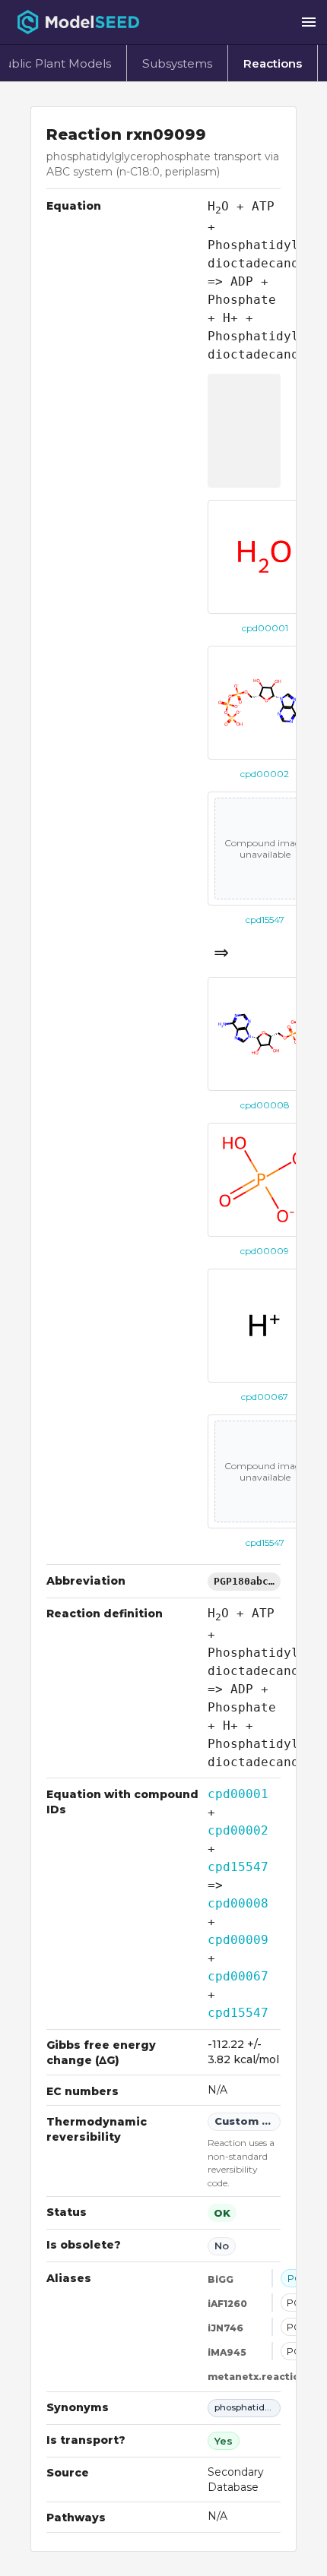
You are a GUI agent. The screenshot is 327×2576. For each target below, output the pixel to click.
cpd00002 (238, 1830)
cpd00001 (238, 1794)
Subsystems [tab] (177, 63)
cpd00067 (238, 1976)
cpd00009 (238, 1940)
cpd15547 (238, 1867)
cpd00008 (238, 1903)
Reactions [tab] (273, 63)
